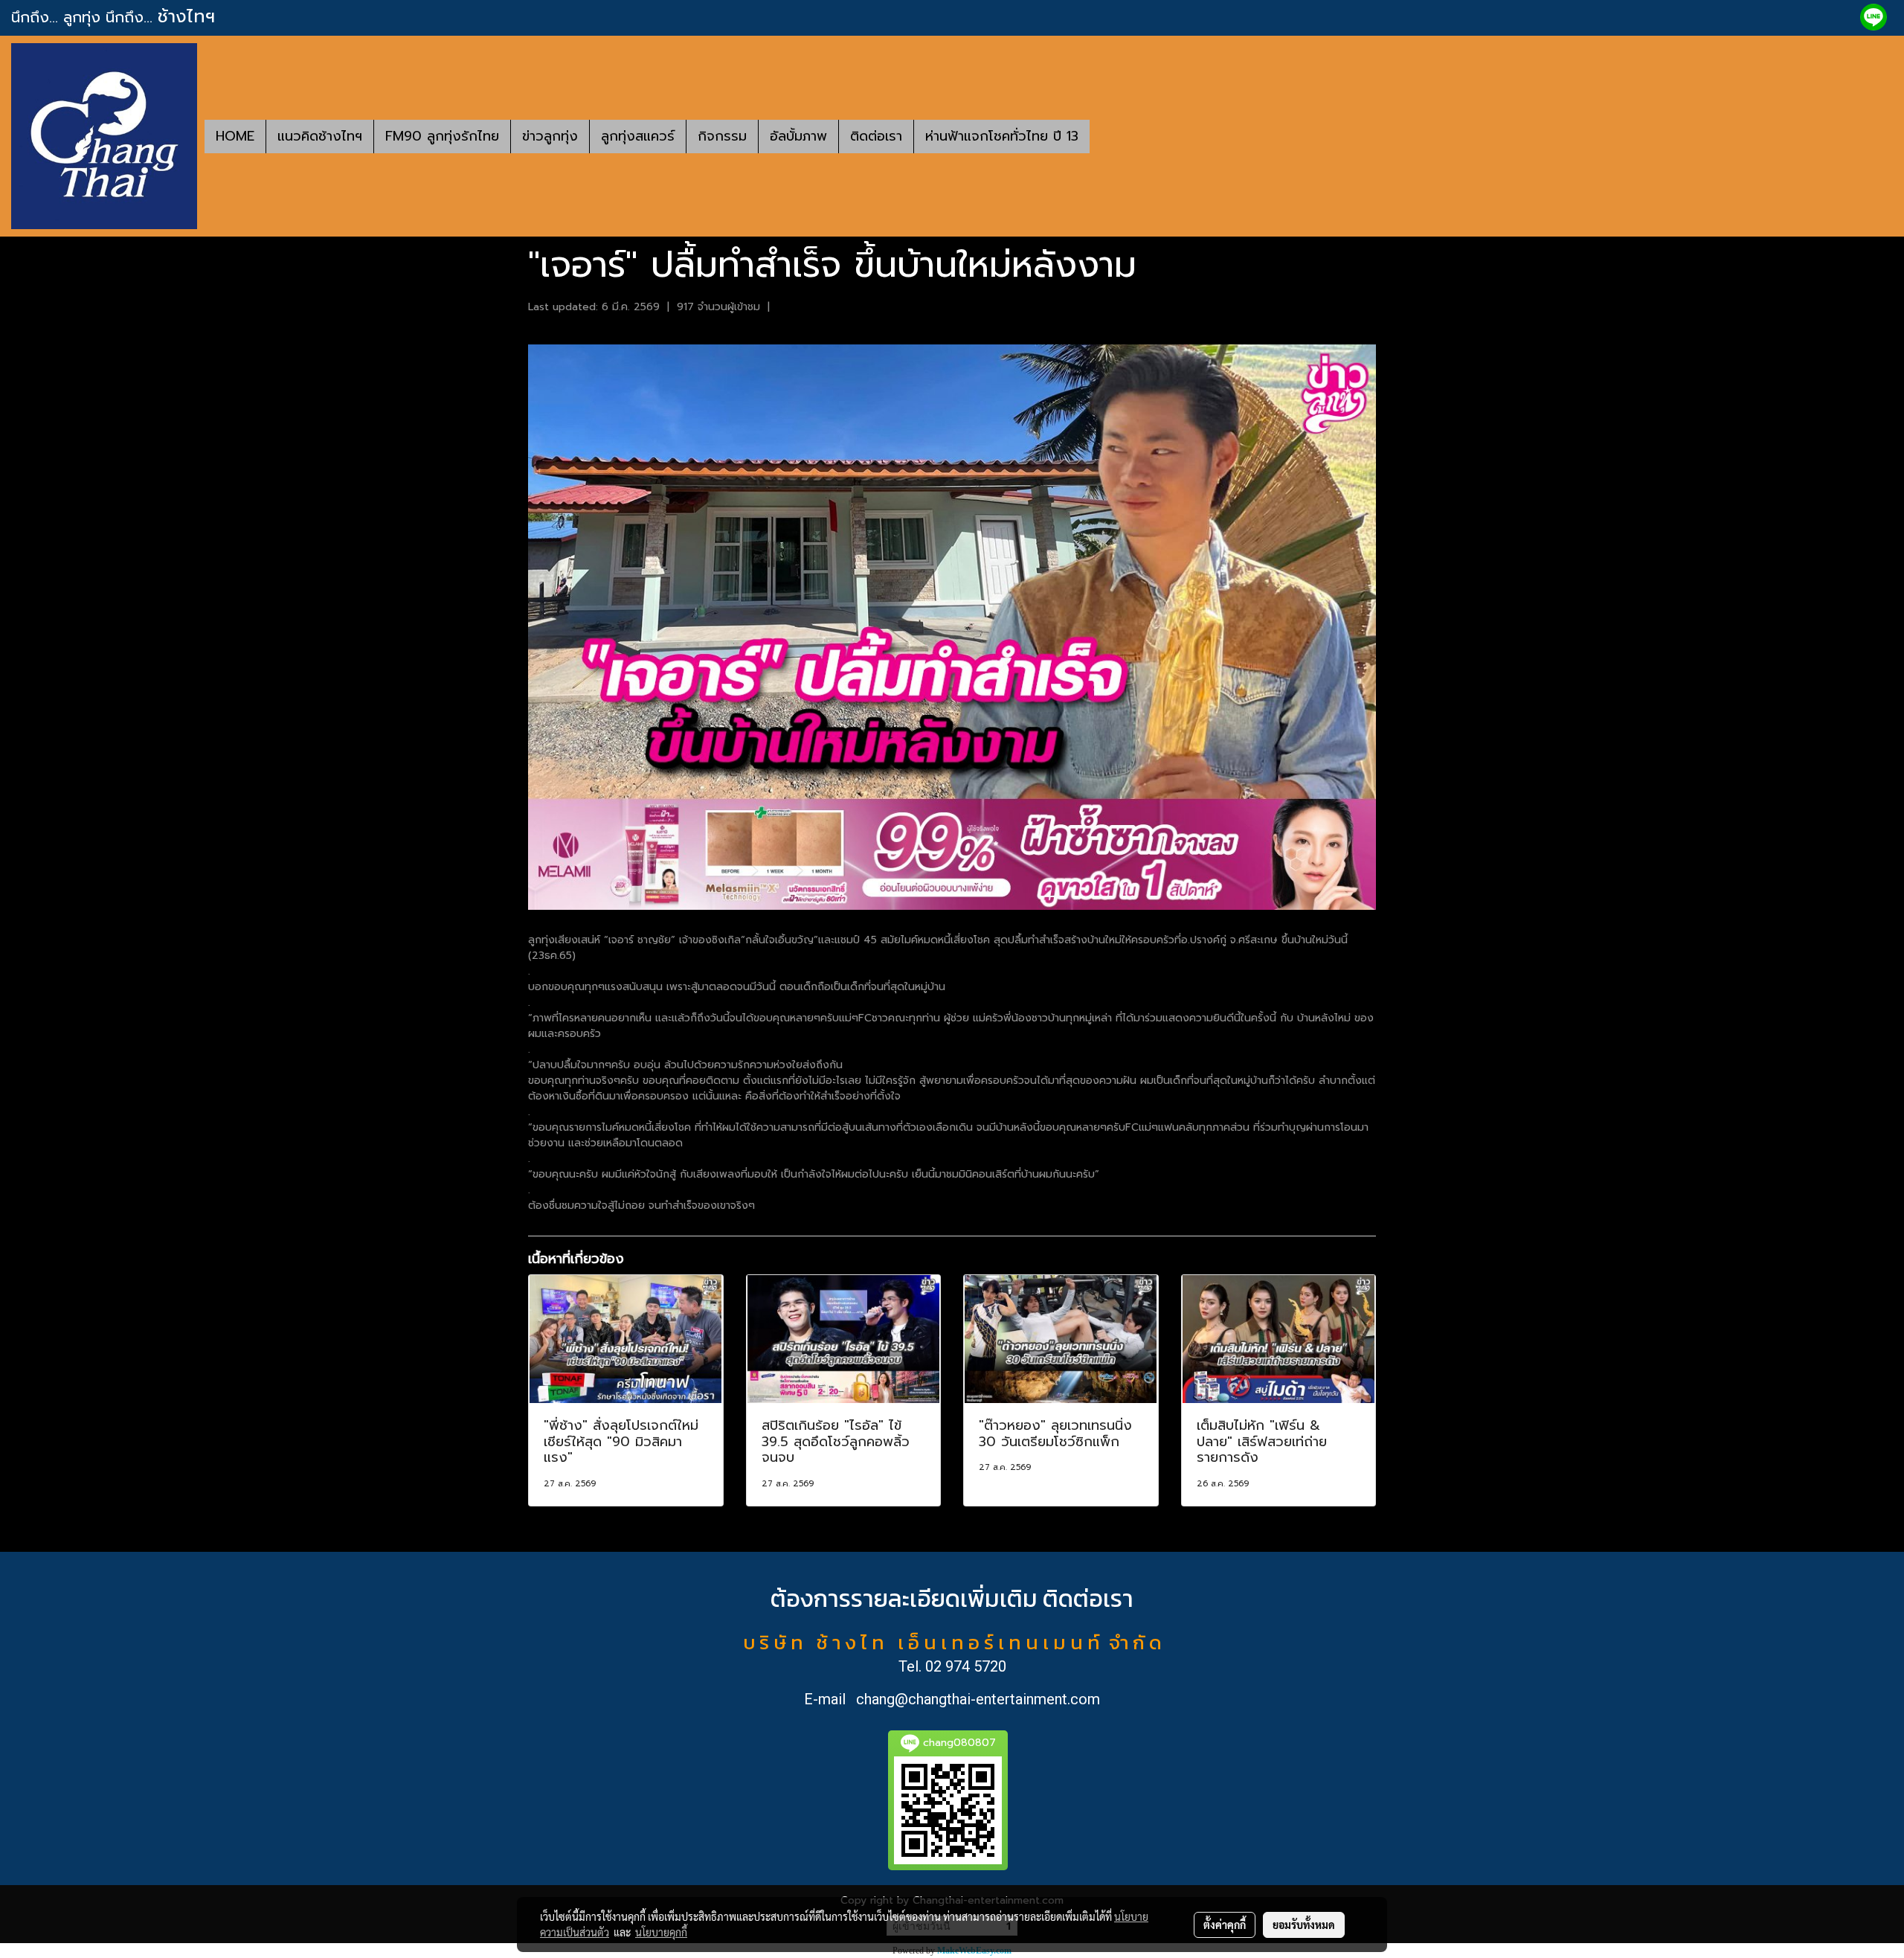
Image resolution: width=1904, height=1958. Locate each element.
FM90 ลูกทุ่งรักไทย (442, 136)
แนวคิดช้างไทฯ (320, 136)
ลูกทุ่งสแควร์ (638, 136)
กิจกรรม (722, 136)
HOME (235, 136)
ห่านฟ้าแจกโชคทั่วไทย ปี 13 (1002, 136)
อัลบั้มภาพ (798, 136)
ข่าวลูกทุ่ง (550, 136)
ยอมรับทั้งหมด (1304, 1925)
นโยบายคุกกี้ (661, 1932)
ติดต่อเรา (876, 136)
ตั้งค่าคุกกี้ (1225, 1925)
